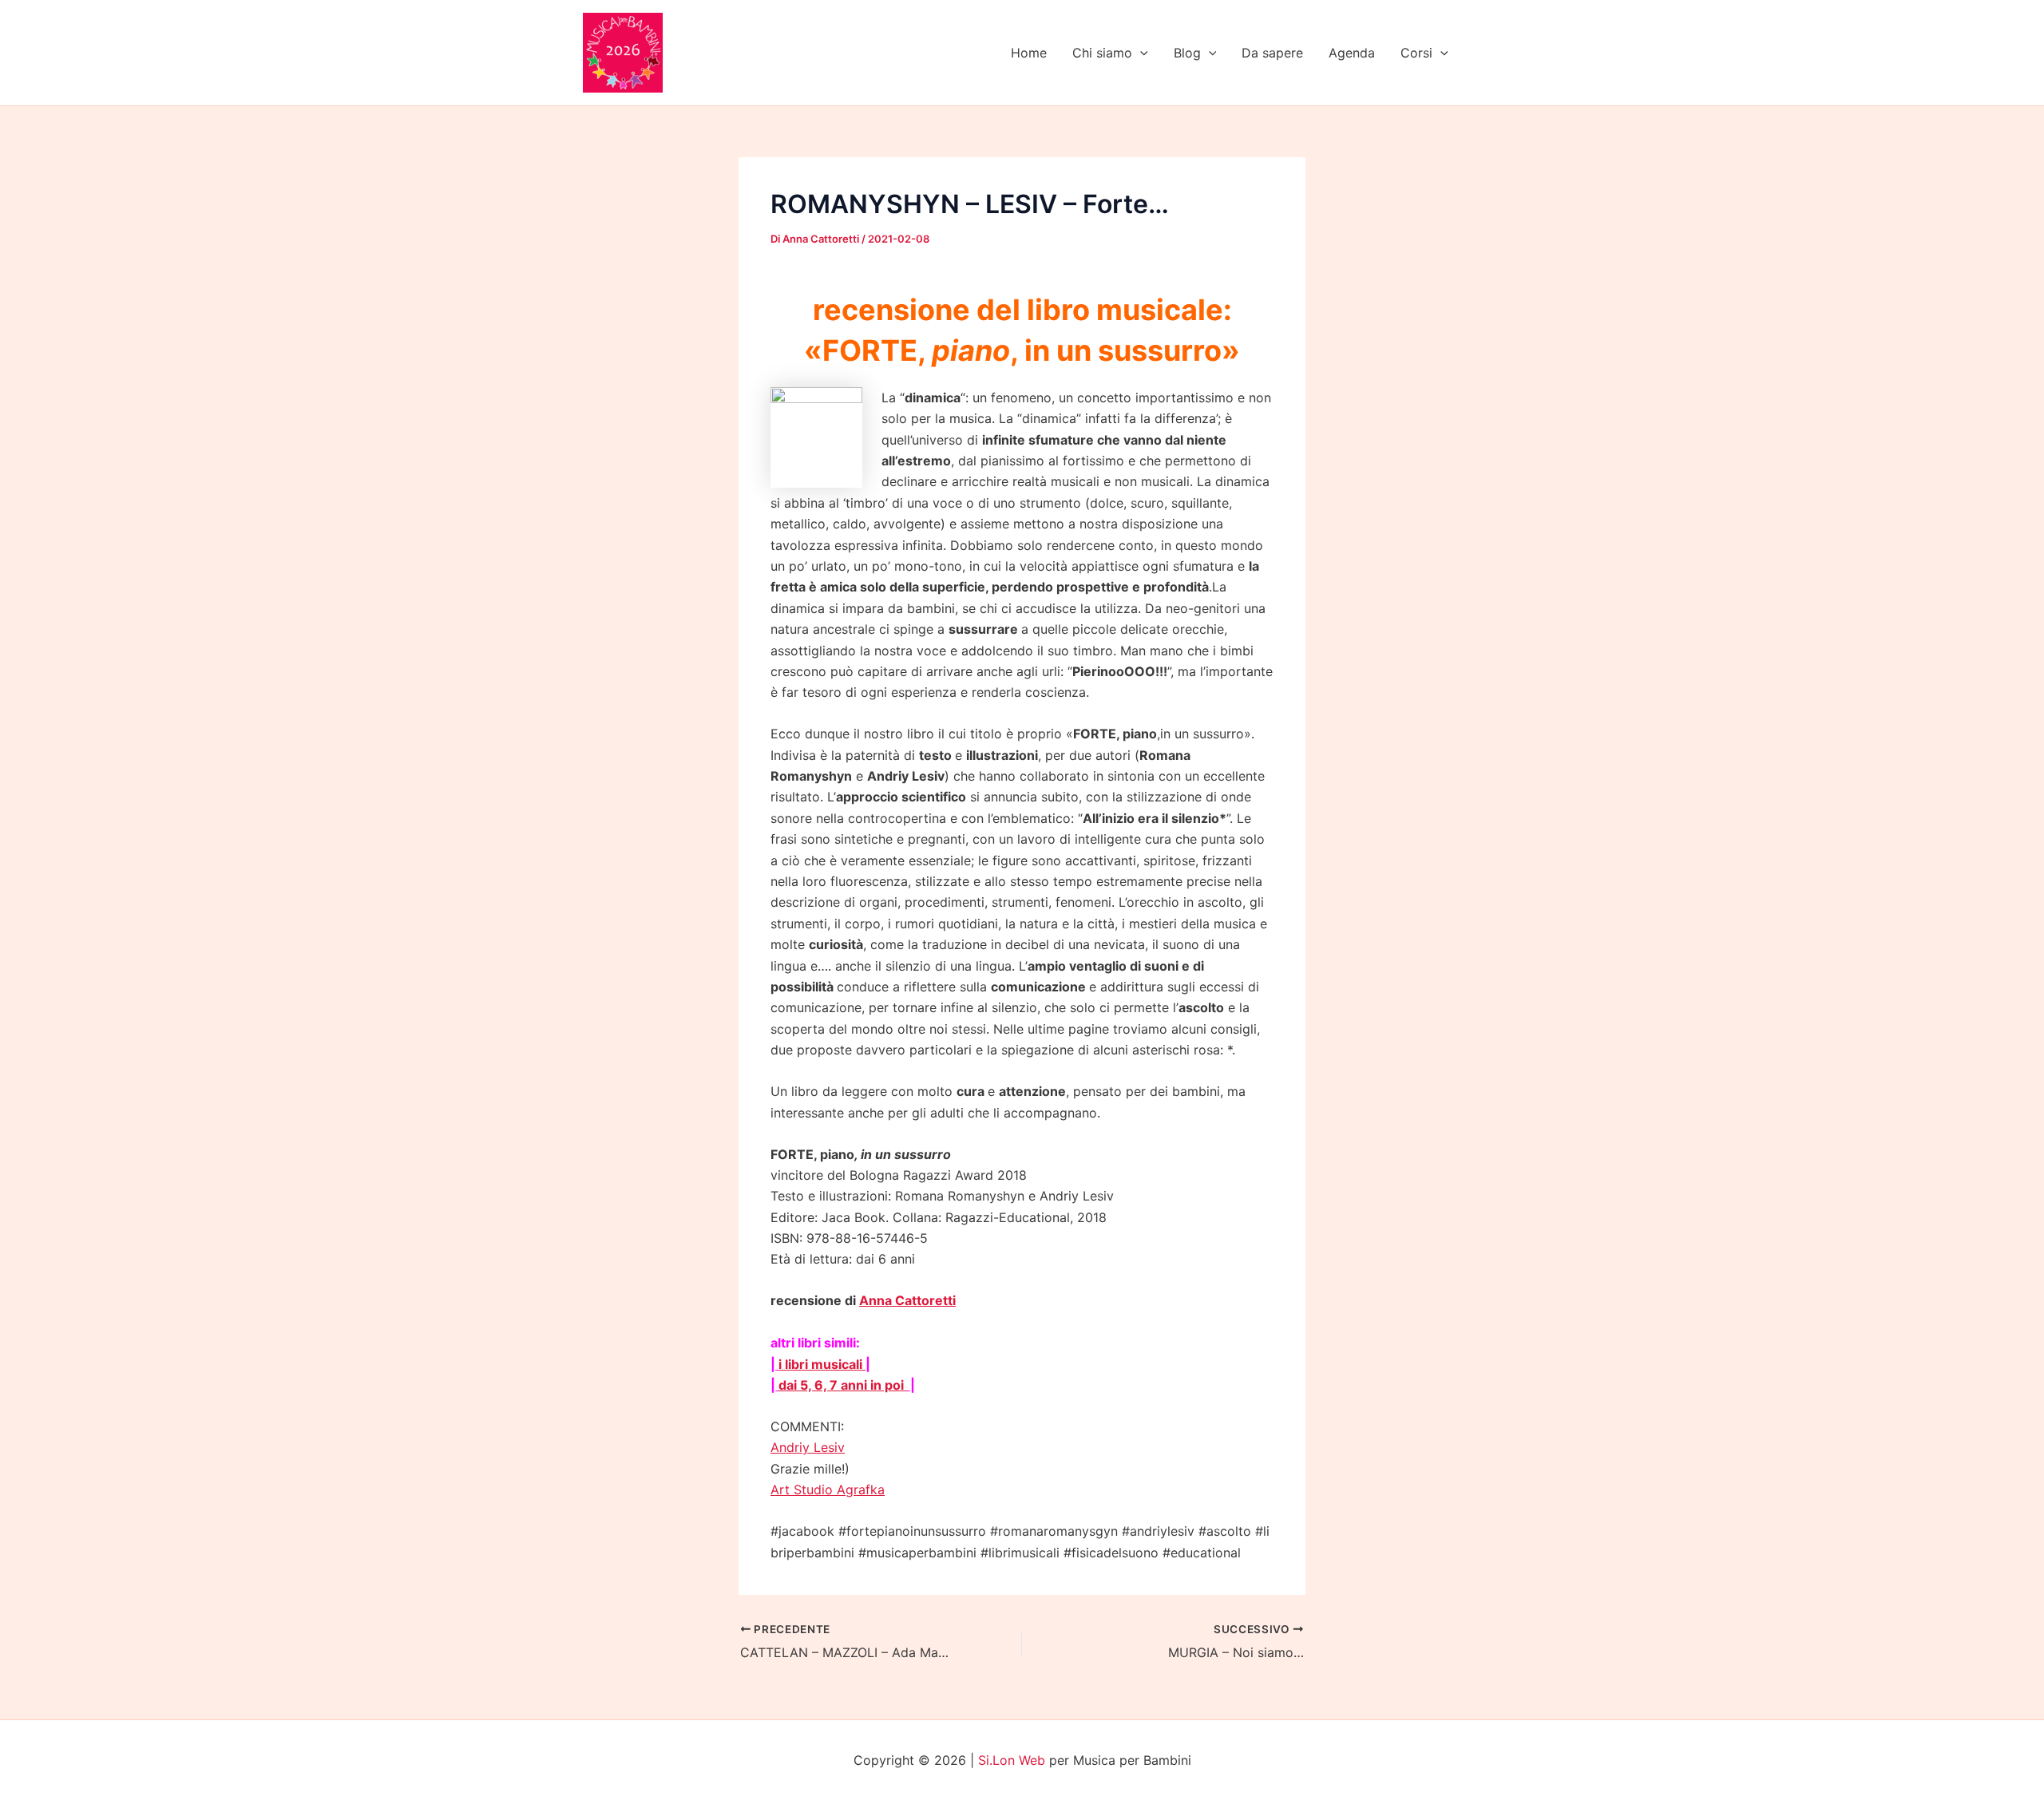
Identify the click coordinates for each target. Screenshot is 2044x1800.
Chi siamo (1102, 53)
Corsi (1416, 53)
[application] (1140, 53)
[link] (808, 1447)
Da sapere (1272, 53)
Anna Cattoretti (907, 1300)
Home (1029, 53)
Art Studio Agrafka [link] (828, 1489)
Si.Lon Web (1012, 1760)
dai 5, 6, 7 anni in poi (843, 1385)
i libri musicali (822, 1364)
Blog (1187, 53)
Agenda (1352, 53)
